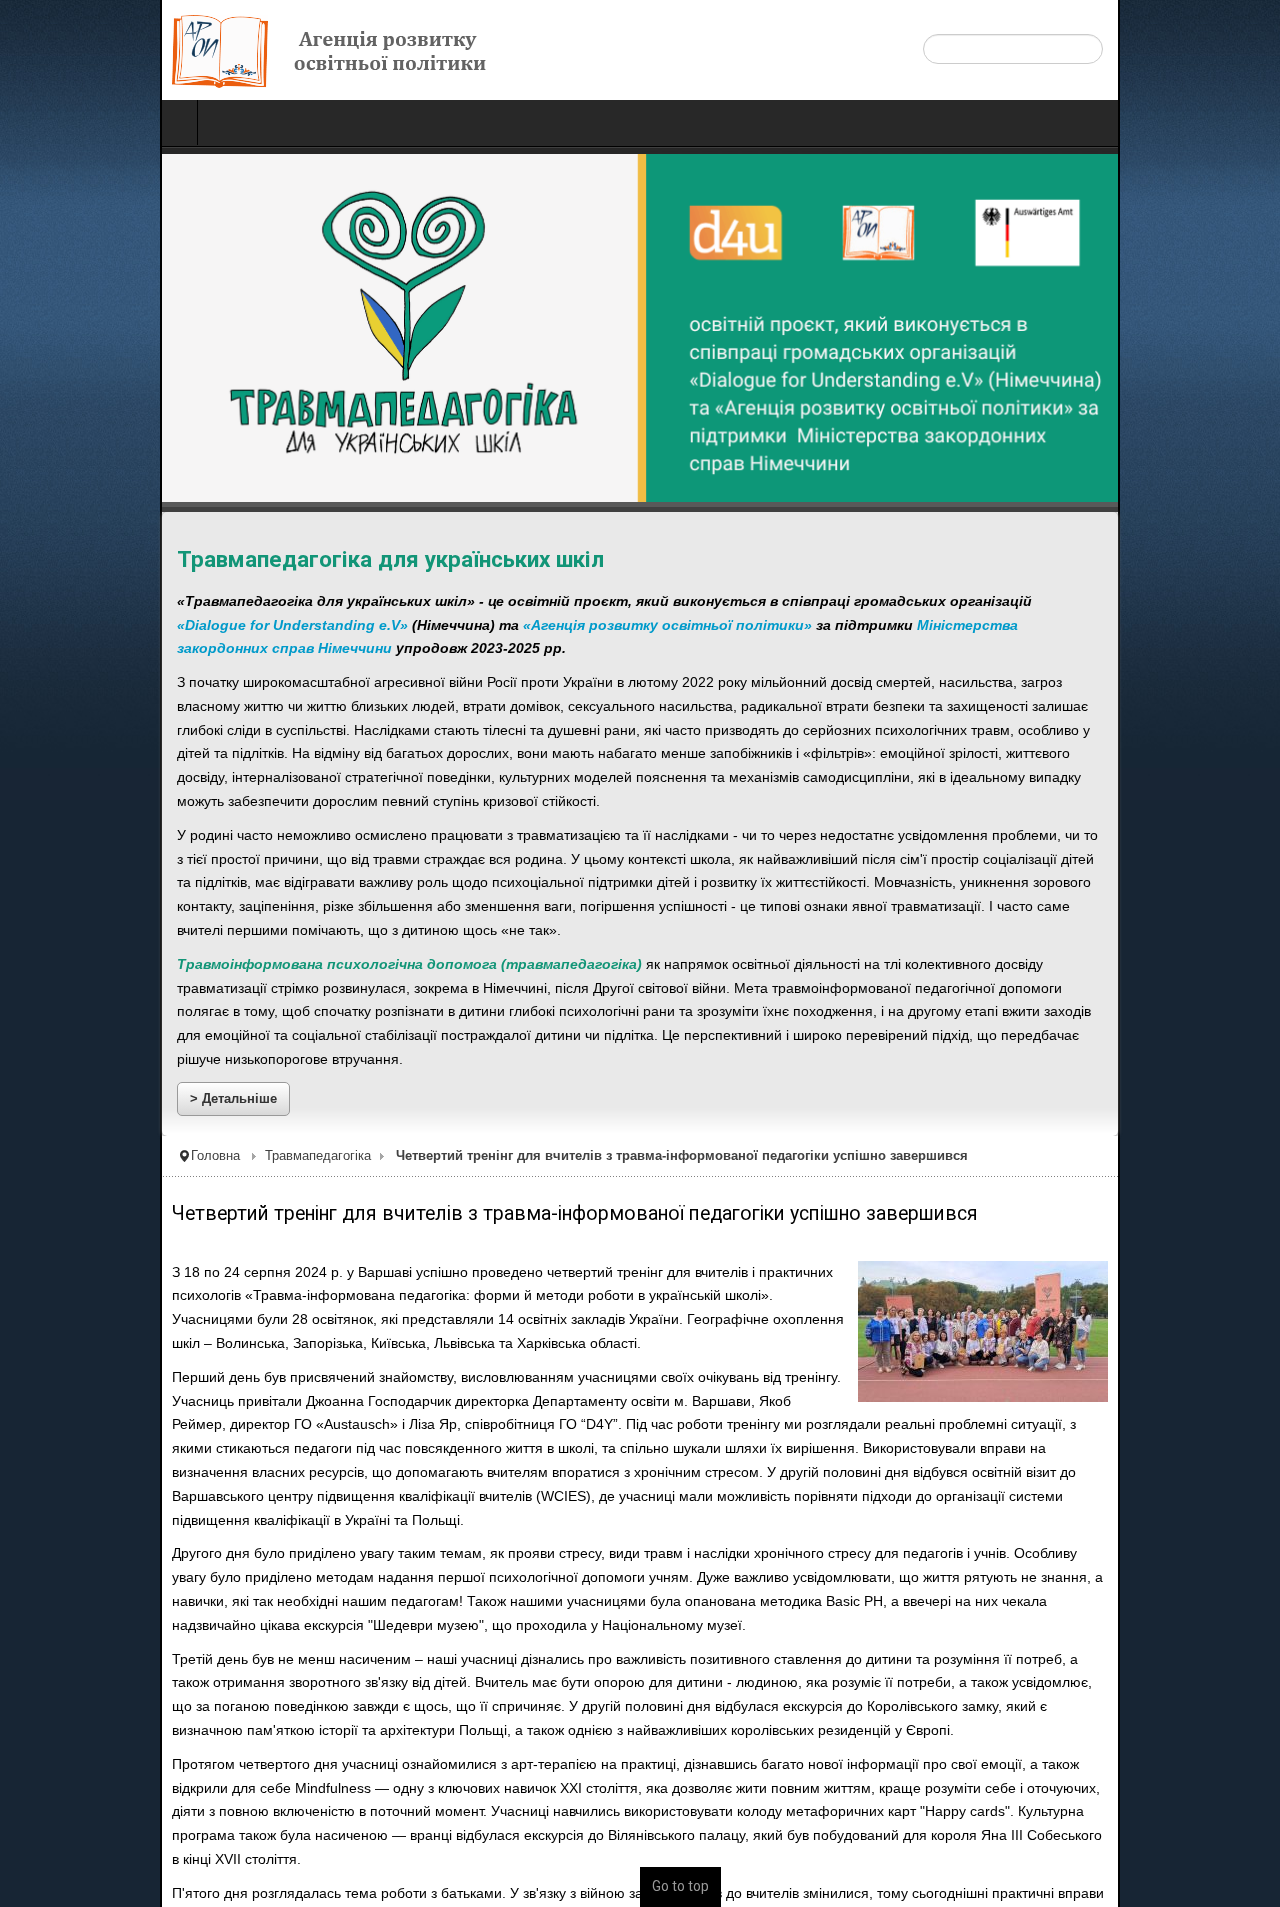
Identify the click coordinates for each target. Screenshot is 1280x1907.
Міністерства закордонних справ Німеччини (571, 626)
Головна (55, 1066)
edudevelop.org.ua (511, 1896)
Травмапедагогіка (158, 1066)
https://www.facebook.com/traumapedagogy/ (272, 1789)
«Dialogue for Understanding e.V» (991, 602)
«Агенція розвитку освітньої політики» (161, 626)
